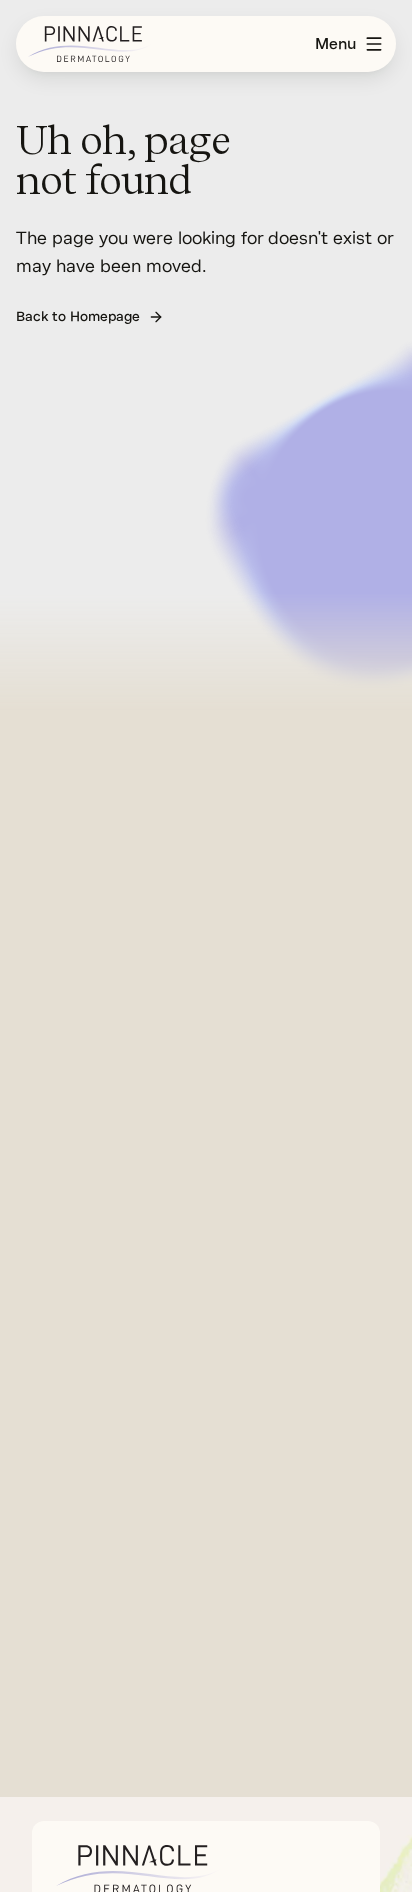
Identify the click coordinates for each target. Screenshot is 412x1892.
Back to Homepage (78, 316)
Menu (335, 44)
